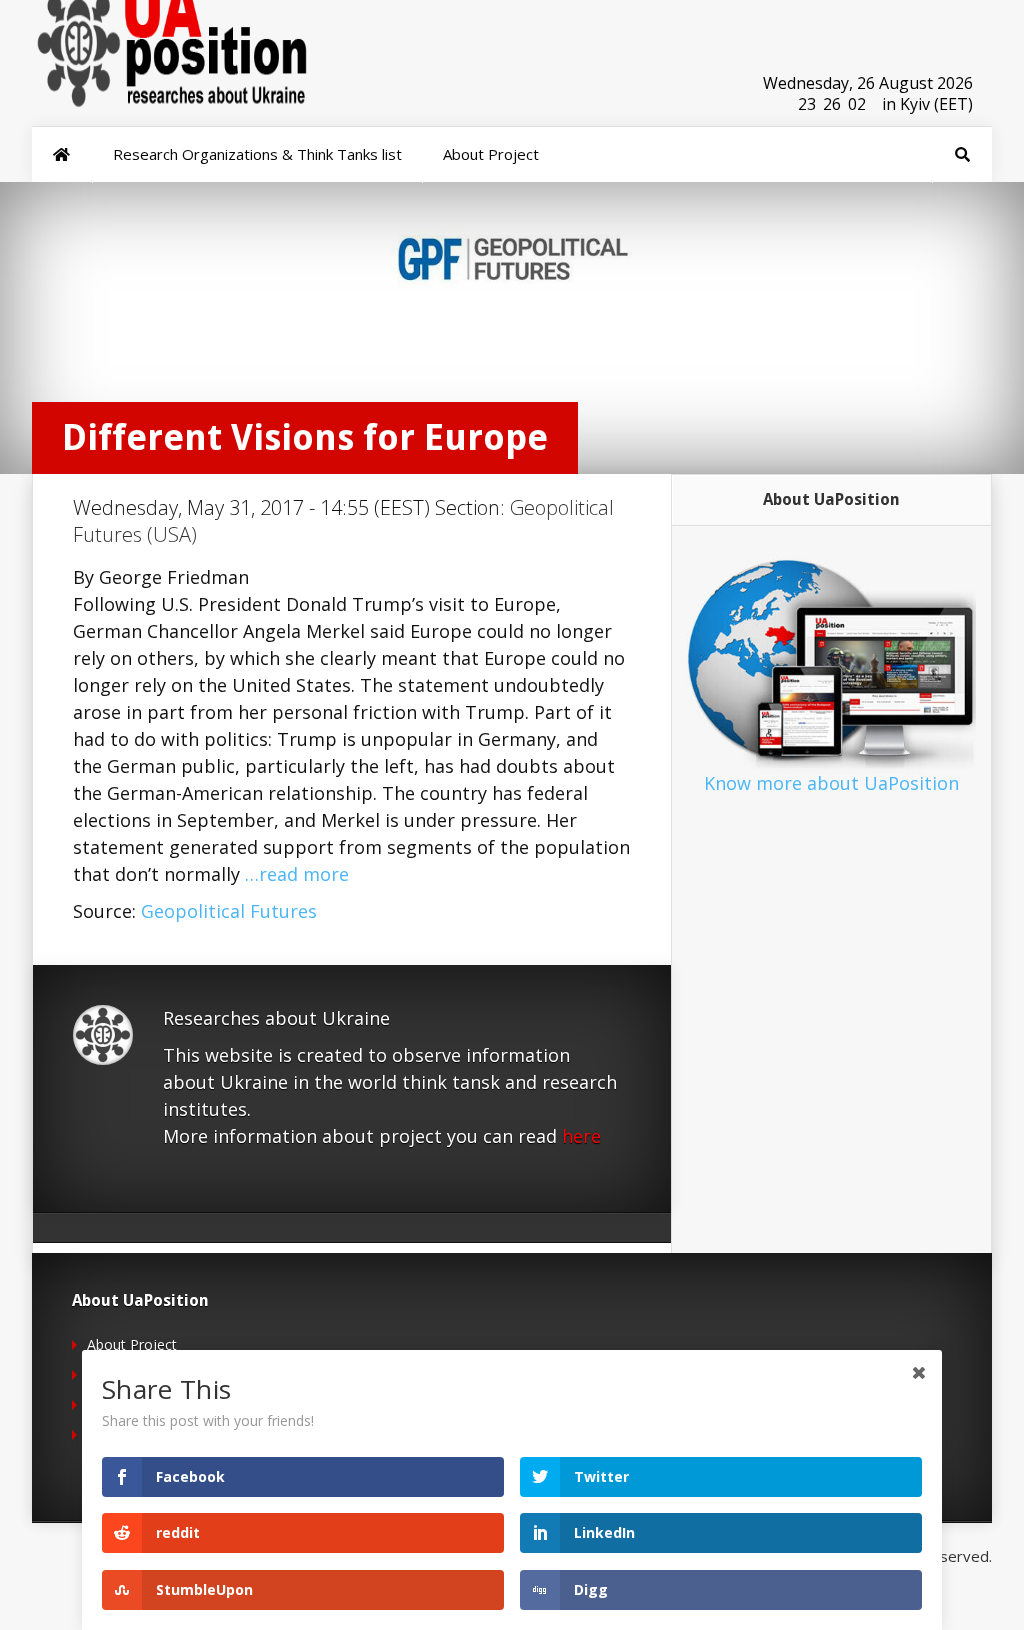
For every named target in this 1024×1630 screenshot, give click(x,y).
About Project (132, 1344)
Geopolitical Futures (229, 911)
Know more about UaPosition (831, 783)
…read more (297, 874)
